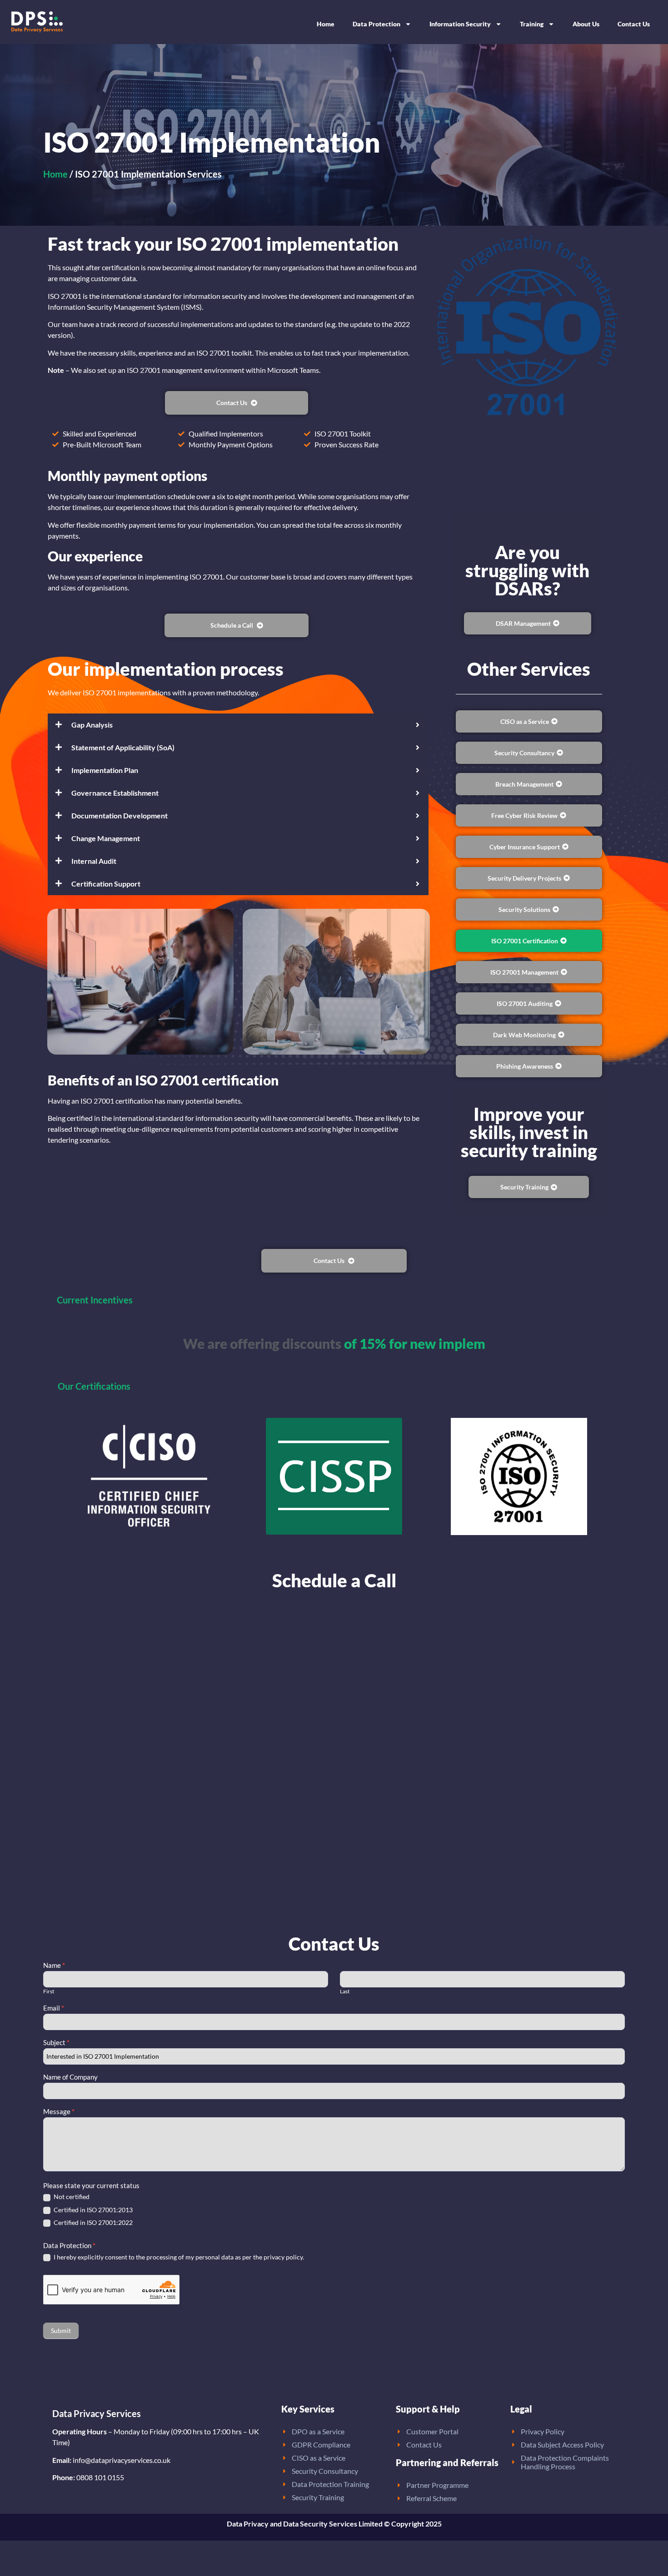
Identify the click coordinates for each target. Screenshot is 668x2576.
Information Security (460, 24)
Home (326, 24)
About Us (586, 24)
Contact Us (634, 24)
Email (54, 2008)
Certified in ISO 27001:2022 (92, 2222)
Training (532, 24)
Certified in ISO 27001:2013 (92, 2210)
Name (54, 1966)
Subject (56, 2043)
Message (59, 2112)
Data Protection (376, 24)
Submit (61, 2331)
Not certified (71, 2197)
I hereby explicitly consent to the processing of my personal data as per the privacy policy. (178, 2257)
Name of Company (70, 2077)
